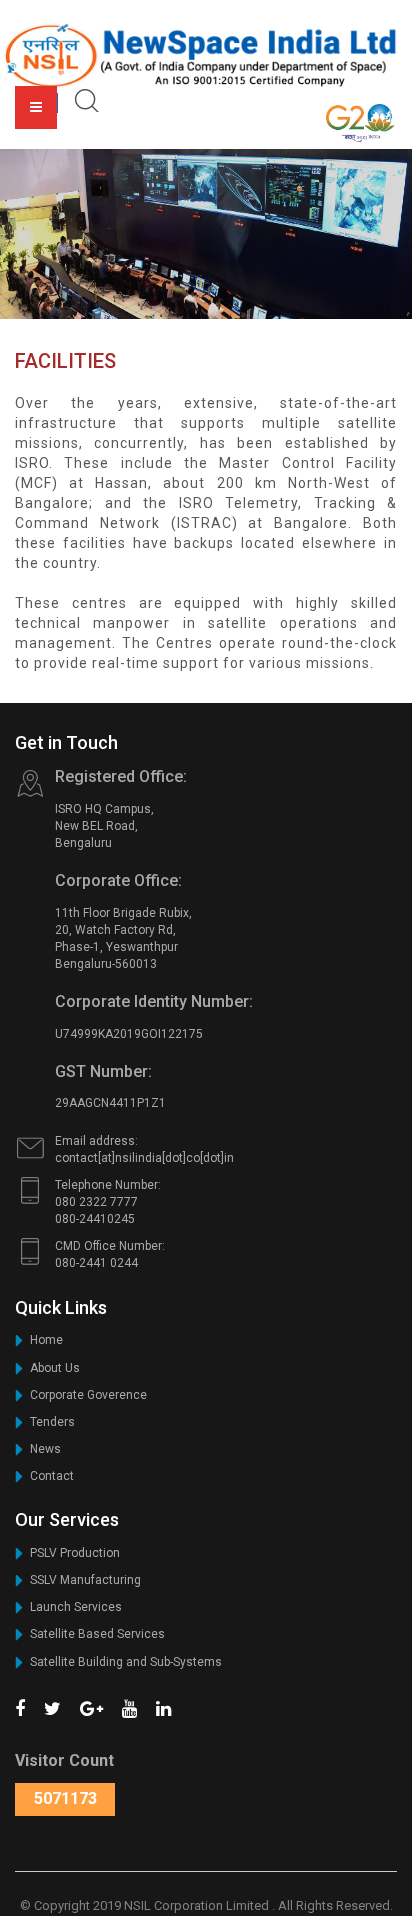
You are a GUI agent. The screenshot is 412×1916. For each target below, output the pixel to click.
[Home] (202, 55)
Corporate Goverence (88, 1395)
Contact (52, 1476)
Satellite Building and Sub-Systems (126, 1662)
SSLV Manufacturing (85, 1580)
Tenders (52, 1422)
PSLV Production (75, 1553)
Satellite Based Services (97, 1634)
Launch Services (76, 1607)
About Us (55, 1368)
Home (46, 1340)
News (45, 1449)
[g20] (361, 122)
